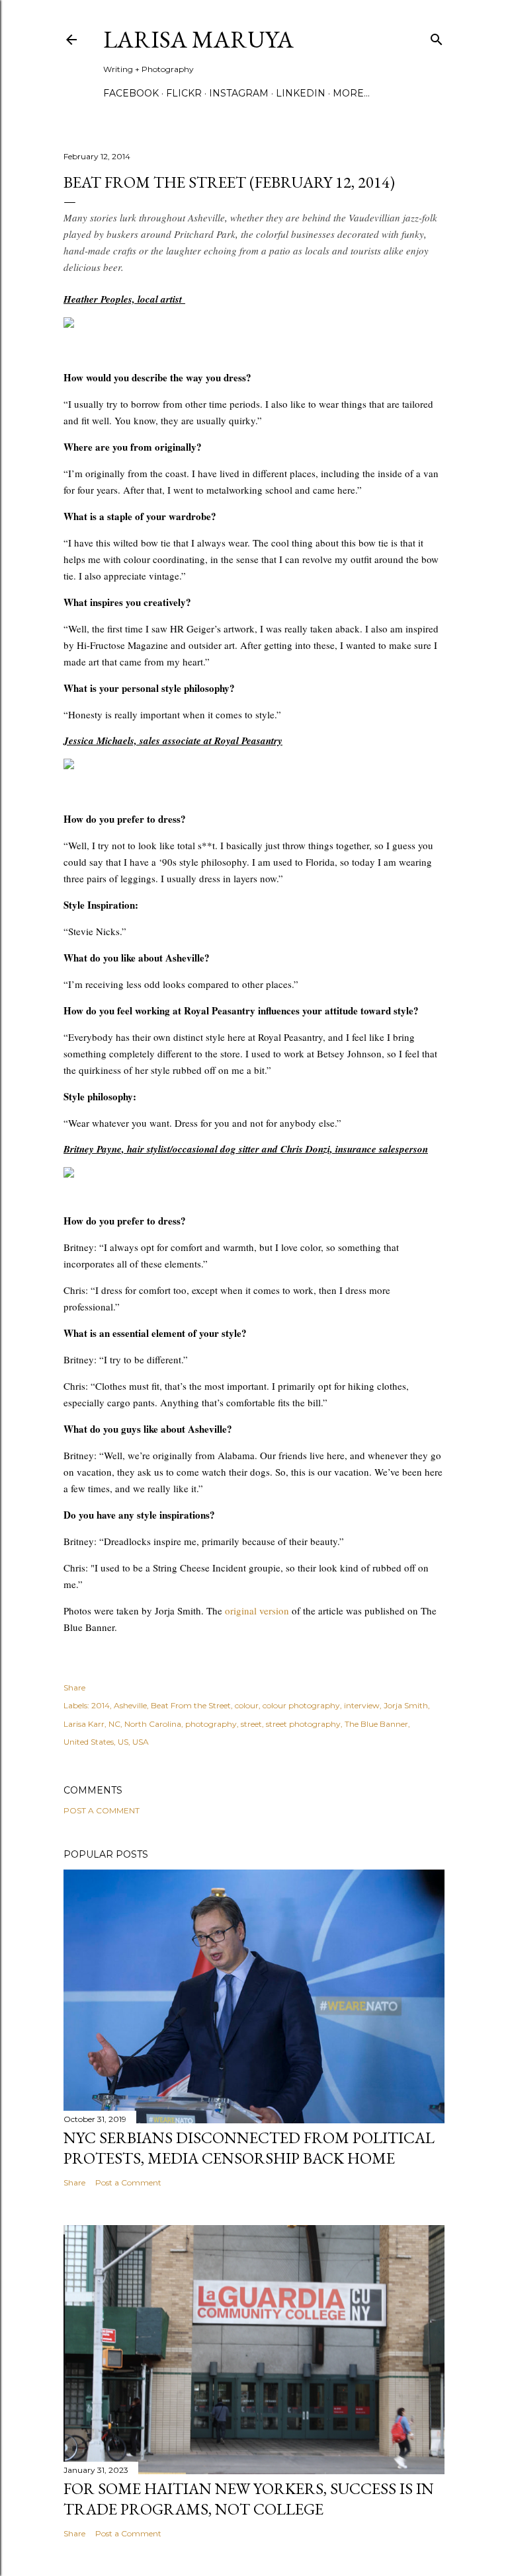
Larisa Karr (84, 1724)
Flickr (184, 93)
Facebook (131, 93)
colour (247, 1705)
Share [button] (74, 1687)
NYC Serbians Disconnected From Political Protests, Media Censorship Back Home (249, 2148)
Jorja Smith (406, 1705)
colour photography (301, 1705)
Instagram (239, 93)
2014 (101, 1705)
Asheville (130, 1705)
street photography (303, 1724)
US (123, 1742)
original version (257, 1610)
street (251, 1724)
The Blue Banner (376, 1724)
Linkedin (301, 93)
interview (362, 1705)
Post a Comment (102, 1810)
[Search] (437, 37)
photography (211, 1724)
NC (114, 1724)
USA (141, 1742)
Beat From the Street (191, 1705)
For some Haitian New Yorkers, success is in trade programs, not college (249, 2499)
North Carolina (153, 1724)
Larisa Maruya (198, 39)
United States (89, 1742)
